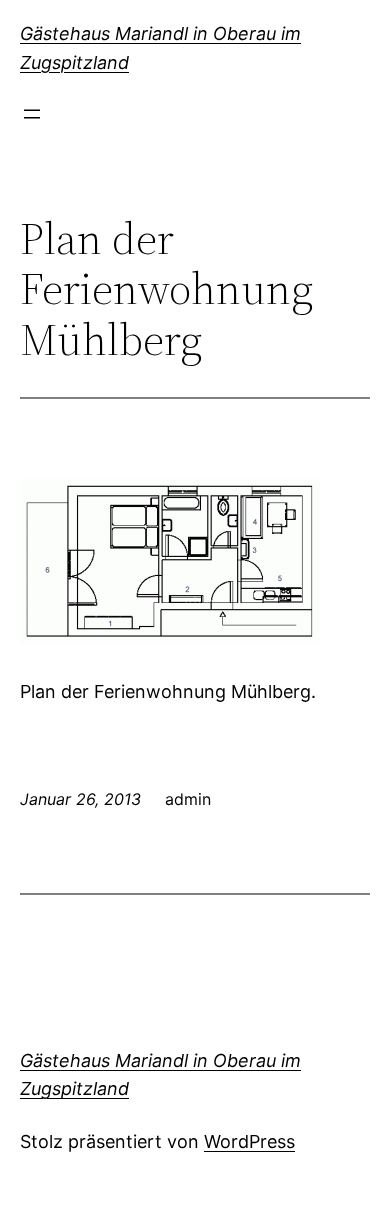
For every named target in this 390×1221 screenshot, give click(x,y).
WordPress (249, 1141)
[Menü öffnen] (32, 114)
